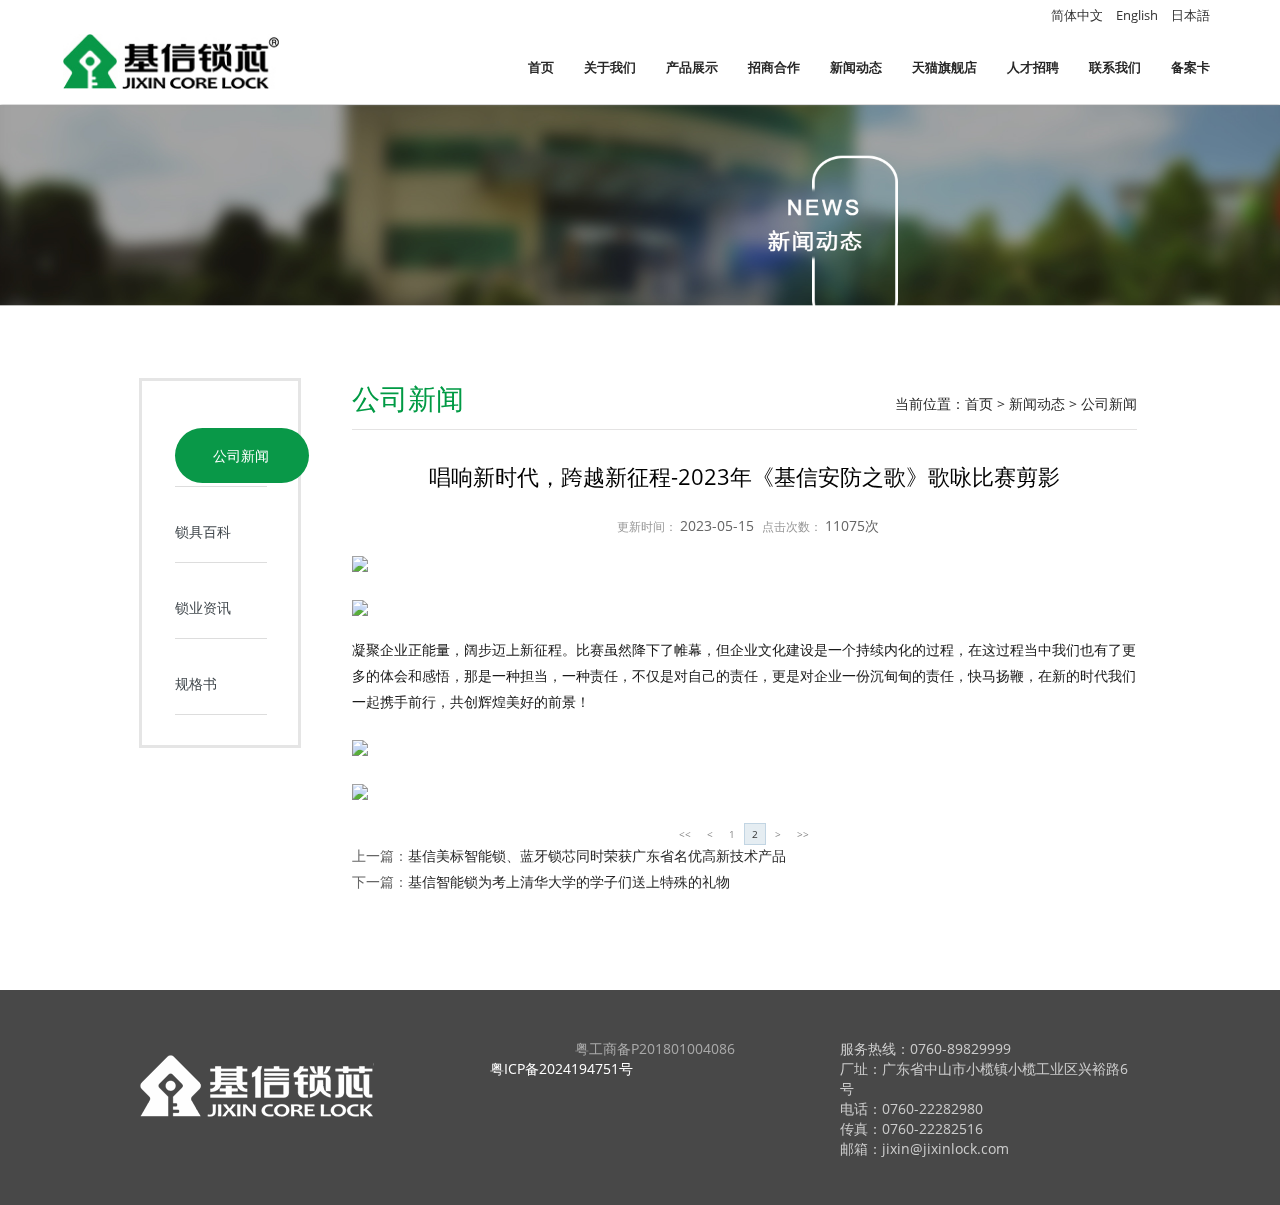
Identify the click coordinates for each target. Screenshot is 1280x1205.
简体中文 (1077, 15)
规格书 (196, 683)
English (1137, 15)
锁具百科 (203, 531)
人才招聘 (1033, 67)
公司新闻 (241, 455)
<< (685, 834)
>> (803, 834)
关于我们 (610, 67)
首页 (541, 67)
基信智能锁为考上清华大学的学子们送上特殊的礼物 (569, 881)
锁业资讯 (203, 607)
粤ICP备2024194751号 (561, 1068)
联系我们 (1115, 67)
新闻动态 (856, 67)
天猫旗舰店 (944, 67)
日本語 (1190, 15)
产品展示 (692, 67)
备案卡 (1190, 67)
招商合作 (774, 67)
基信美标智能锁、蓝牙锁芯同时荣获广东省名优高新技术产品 (597, 855)
